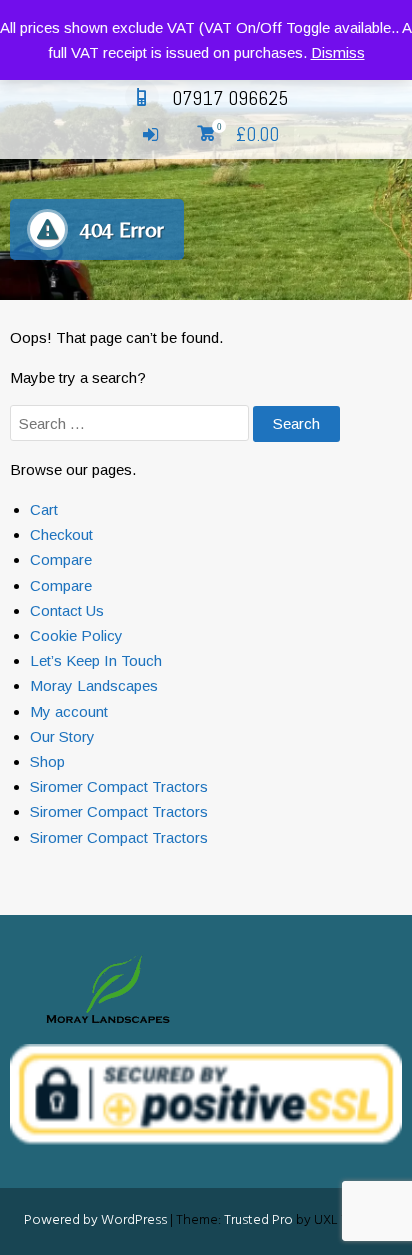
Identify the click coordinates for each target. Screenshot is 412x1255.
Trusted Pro (258, 1220)
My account (69, 711)
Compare (61, 559)
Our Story (62, 736)
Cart (44, 509)
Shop (47, 761)
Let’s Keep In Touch (96, 660)
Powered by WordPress (95, 1220)
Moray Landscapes (94, 685)
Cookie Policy (76, 635)
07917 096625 (230, 98)
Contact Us (67, 610)
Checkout (61, 534)
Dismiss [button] (338, 52)
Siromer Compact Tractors (119, 786)
